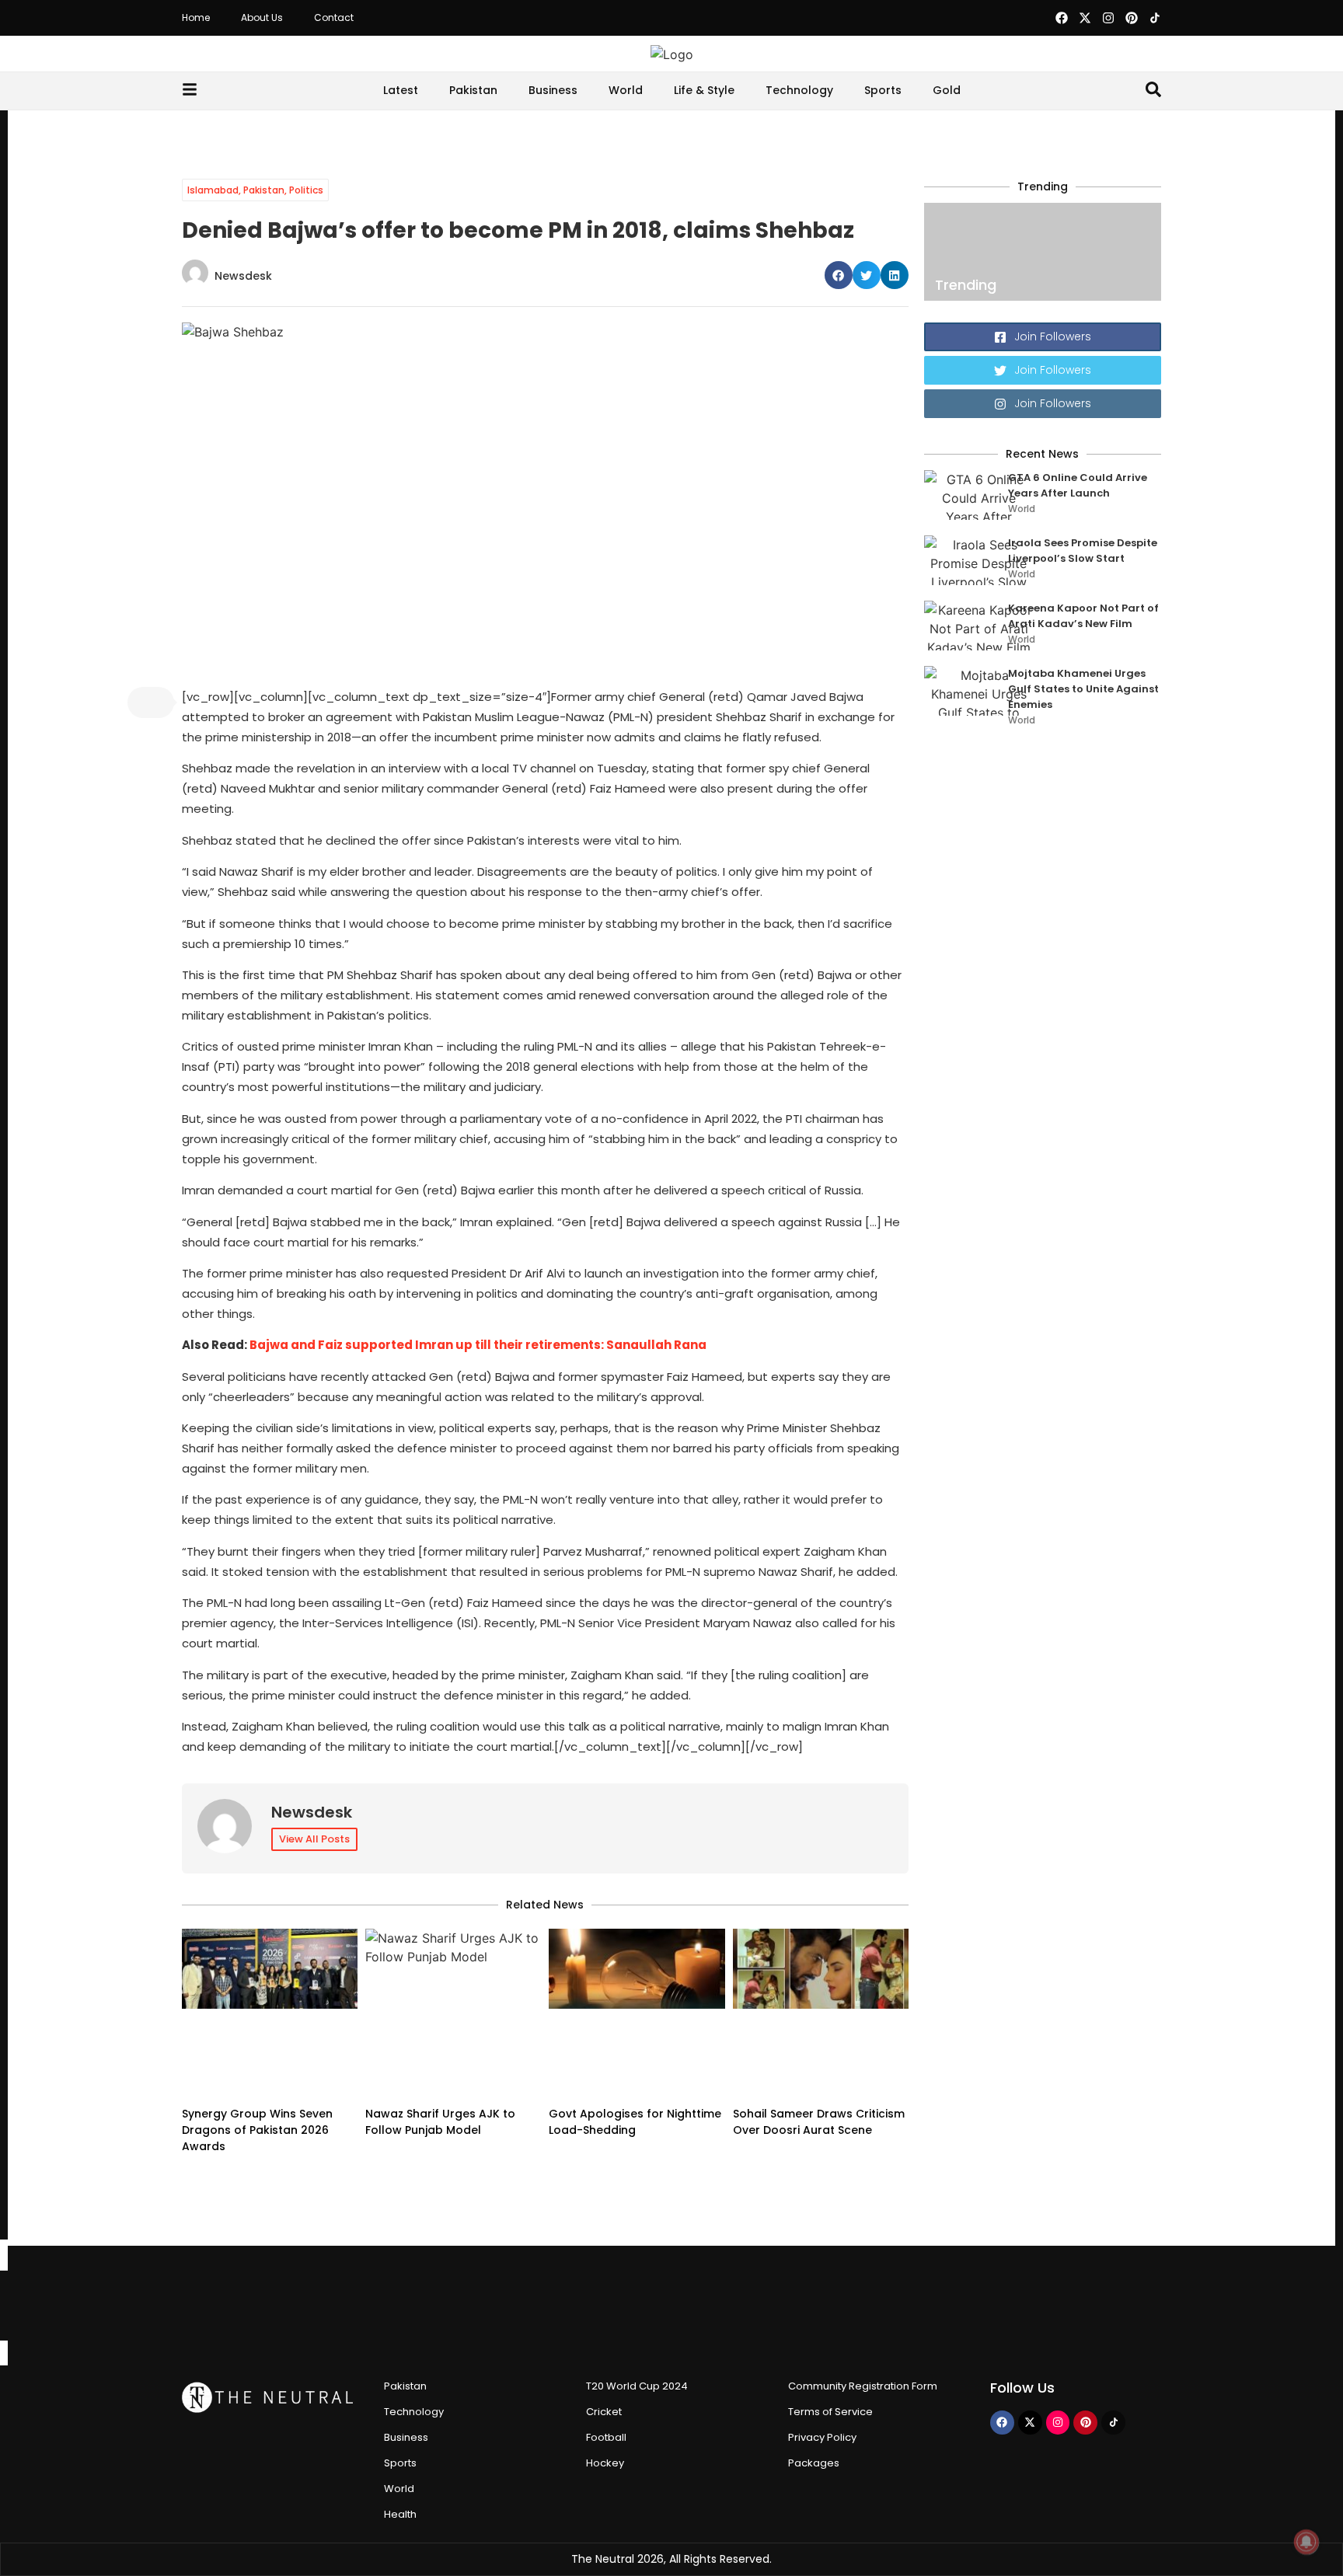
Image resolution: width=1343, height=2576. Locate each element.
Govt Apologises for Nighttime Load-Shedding (635, 2122)
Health (400, 2514)
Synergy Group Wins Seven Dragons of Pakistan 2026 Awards (257, 2130)
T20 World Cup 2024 (637, 2386)
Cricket (604, 2412)
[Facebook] (1062, 18)
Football (606, 2437)
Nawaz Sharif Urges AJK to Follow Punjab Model (440, 2122)
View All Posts (314, 1839)
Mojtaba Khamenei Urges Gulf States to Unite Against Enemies (1083, 689)
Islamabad (213, 190)
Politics (306, 190)
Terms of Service (830, 2412)
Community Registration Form (863, 2386)
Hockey (605, 2463)
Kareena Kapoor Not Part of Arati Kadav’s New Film (1083, 616)
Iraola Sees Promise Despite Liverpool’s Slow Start (1083, 551)
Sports (883, 90)
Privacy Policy (822, 2437)
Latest (401, 90)
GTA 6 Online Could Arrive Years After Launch (1078, 485)
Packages (814, 2463)
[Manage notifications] (1306, 2542)
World (626, 90)
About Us (262, 17)
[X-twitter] (1085, 18)
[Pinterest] (1132, 18)
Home (196, 17)
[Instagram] (1108, 18)
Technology (799, 90)
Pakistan (473, 90)
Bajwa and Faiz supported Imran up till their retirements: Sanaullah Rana (478, 1345)
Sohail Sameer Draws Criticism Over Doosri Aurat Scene (819, 2122)
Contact (334, 17)
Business (553, 90)
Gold (947, 90)
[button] (839, 275)
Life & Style (704, 90)
